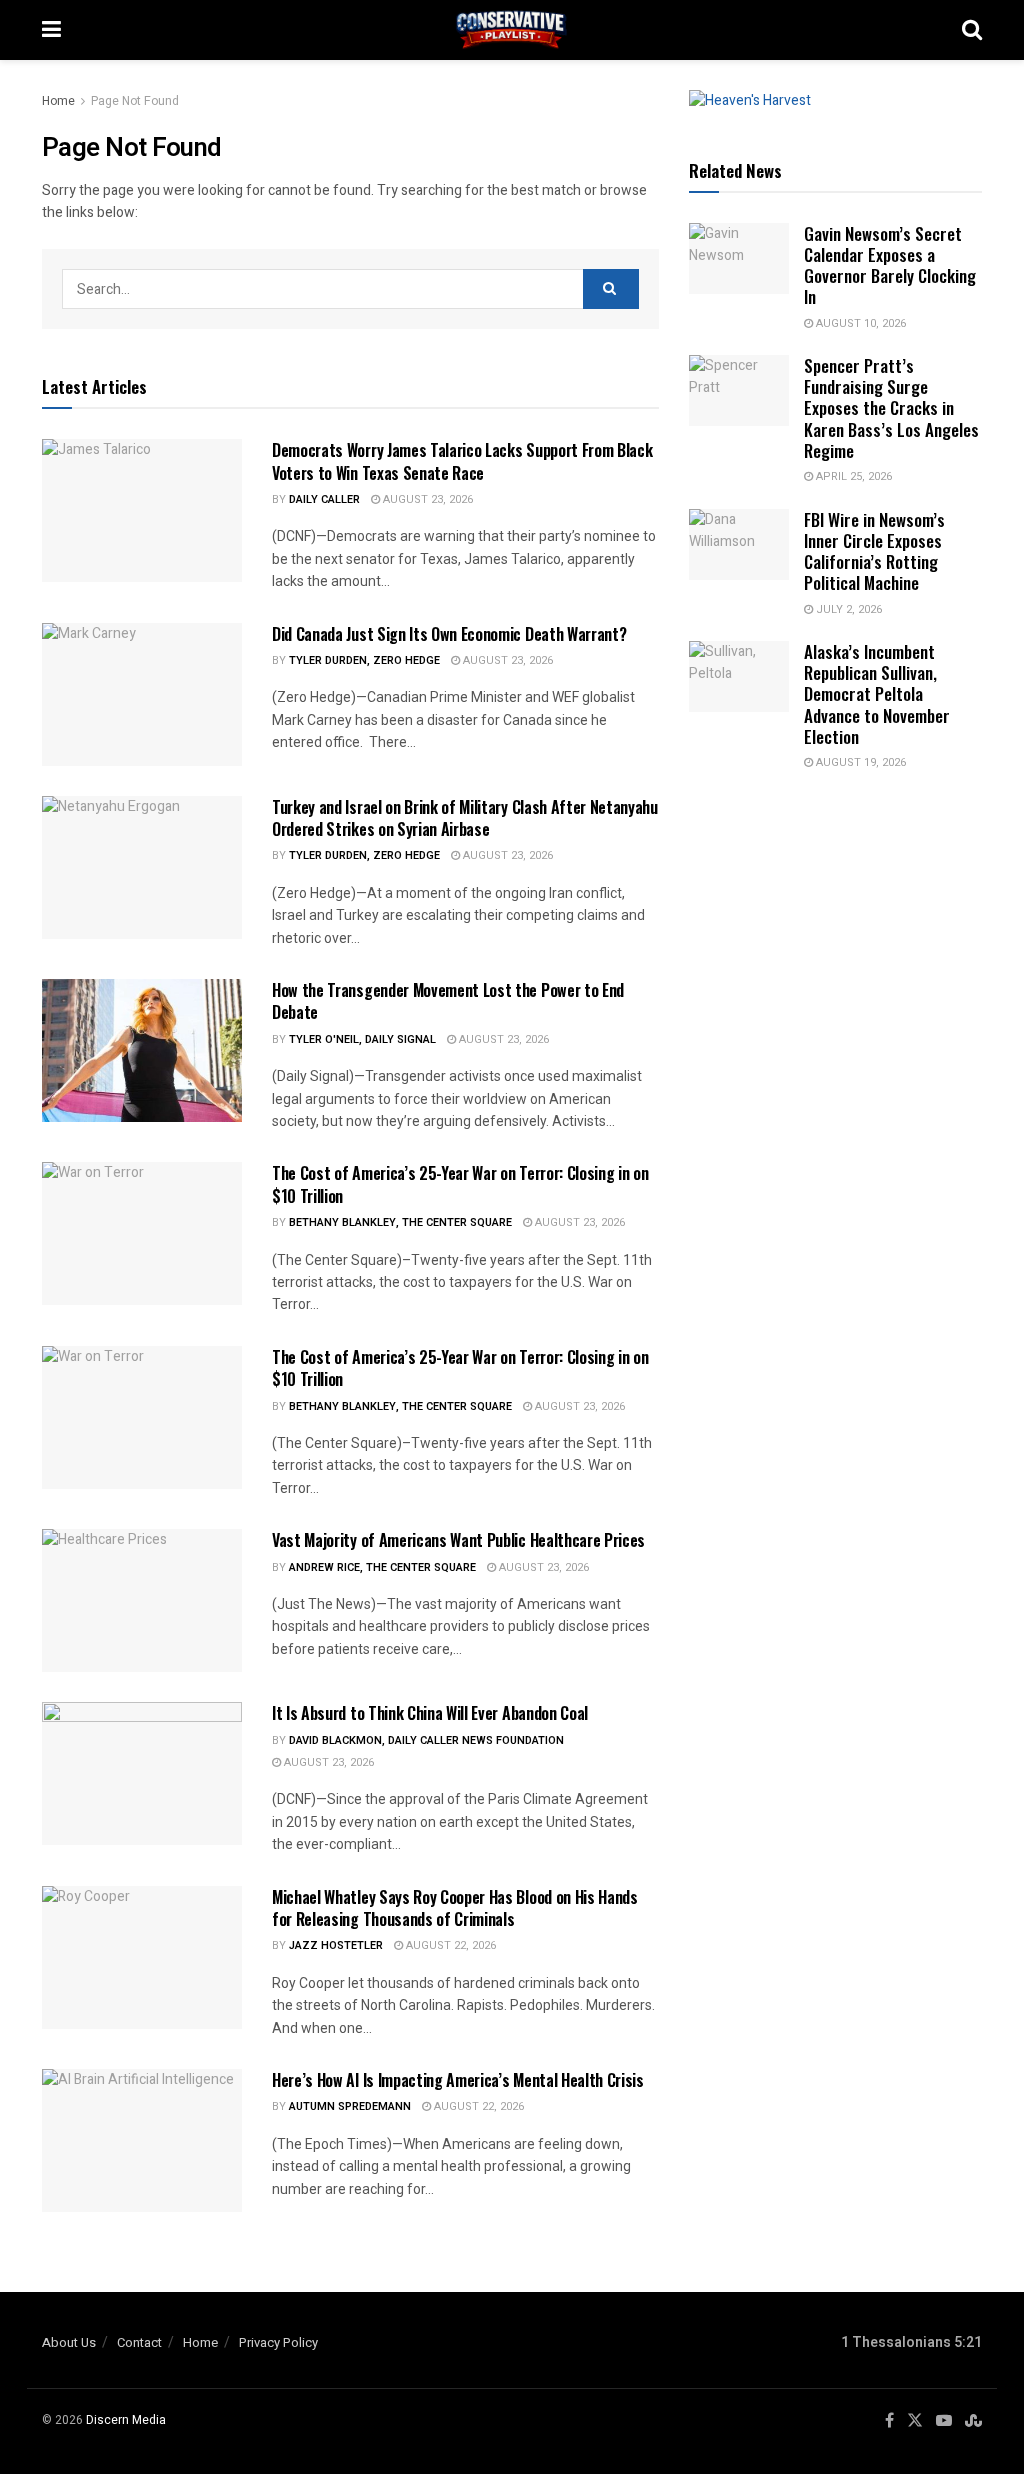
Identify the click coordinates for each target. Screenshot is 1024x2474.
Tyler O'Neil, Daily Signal (362, 1039)
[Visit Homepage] (512, 30)
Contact (139, 2342)
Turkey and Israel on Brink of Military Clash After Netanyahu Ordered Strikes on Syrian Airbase (465, 818)
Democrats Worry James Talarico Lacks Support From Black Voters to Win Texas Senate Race (462, 461)
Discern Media (126, 2420)
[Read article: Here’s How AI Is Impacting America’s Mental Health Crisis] (142, 2140)
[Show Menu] (51, 30)
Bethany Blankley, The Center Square (400, 1222)
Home (58, 101)
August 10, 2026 (859, 323)
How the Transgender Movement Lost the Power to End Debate (448, 1001)
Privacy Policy (278, 2342)
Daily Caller (324, 499)
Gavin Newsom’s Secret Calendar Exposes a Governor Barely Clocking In (890, 265)
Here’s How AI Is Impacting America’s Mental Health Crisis (458, 2080)
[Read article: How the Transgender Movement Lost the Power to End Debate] (142, 1050)
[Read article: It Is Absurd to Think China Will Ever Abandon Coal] (142, 1773)
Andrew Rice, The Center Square (382, 1567)
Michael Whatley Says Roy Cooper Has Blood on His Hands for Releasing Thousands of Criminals (455, 1908)
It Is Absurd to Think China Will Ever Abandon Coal (430, 1713)
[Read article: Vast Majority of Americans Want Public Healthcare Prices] (142, 1600)
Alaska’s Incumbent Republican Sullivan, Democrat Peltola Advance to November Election (877, 694)
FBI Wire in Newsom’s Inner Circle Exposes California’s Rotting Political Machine (874, 551)
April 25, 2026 (852, 476)
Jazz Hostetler (336, 1945)
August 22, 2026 (449, 1945)
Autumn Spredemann (350, 2106)
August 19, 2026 (859, 762)
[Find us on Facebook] (889, 2421)
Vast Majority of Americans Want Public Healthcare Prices (458, 1540)
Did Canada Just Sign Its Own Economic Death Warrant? (449, 634)
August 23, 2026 (426, 499)
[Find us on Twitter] (915, 2421)
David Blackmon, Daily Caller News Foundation (426, 1740)
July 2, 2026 (847, 609)
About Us (69, 2342)
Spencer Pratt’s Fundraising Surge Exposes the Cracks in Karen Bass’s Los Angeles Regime (891, 408)
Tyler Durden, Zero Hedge (364, 660)
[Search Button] (972, 30)
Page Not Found (135, 101)
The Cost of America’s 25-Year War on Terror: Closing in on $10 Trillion (460, 1184)
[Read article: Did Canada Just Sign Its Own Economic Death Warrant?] (142, 694)
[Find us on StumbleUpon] (973, 2421)
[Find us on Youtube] (944, 2421)
